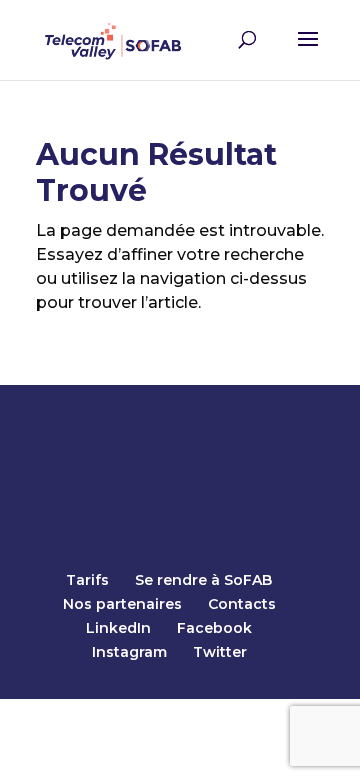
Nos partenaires (122, 604)
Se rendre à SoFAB (203, 580)
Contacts (242, 604)
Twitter (220, 652)
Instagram (129, 652)
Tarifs (87, 580)
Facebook (214, 628)
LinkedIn (118, 628)
